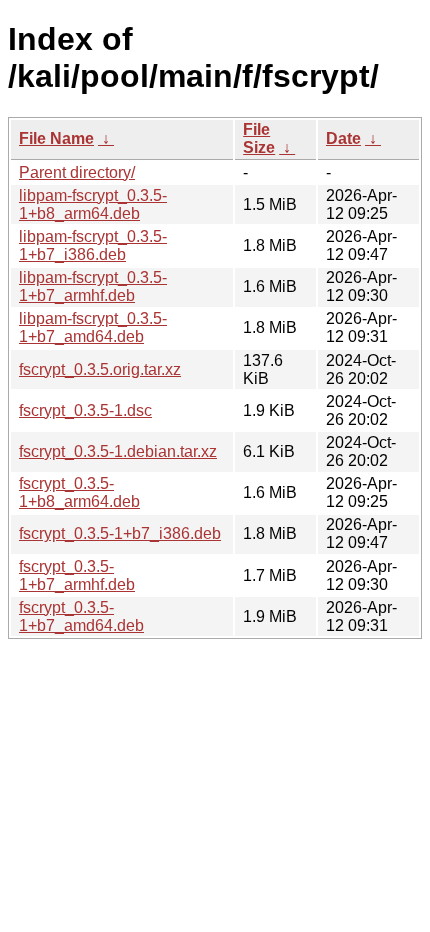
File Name (56, 138)
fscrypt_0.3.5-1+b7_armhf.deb (77, 575)
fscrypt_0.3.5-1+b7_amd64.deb (81, 616)
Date (343, 138)
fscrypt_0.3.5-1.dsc (85, 410)
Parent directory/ (77, 172)
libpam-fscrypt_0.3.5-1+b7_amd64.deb (93, 327)
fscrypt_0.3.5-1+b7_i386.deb (120, 533)
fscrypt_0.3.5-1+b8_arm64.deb (79, 492)
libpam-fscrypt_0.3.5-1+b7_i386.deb (93, 245)
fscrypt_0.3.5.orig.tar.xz (100, 369)
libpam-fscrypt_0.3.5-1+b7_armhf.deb (93, 286)
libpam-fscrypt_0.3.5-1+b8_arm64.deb (93, 204)
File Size (259, 138)
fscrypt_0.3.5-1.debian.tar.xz (118, 451)
